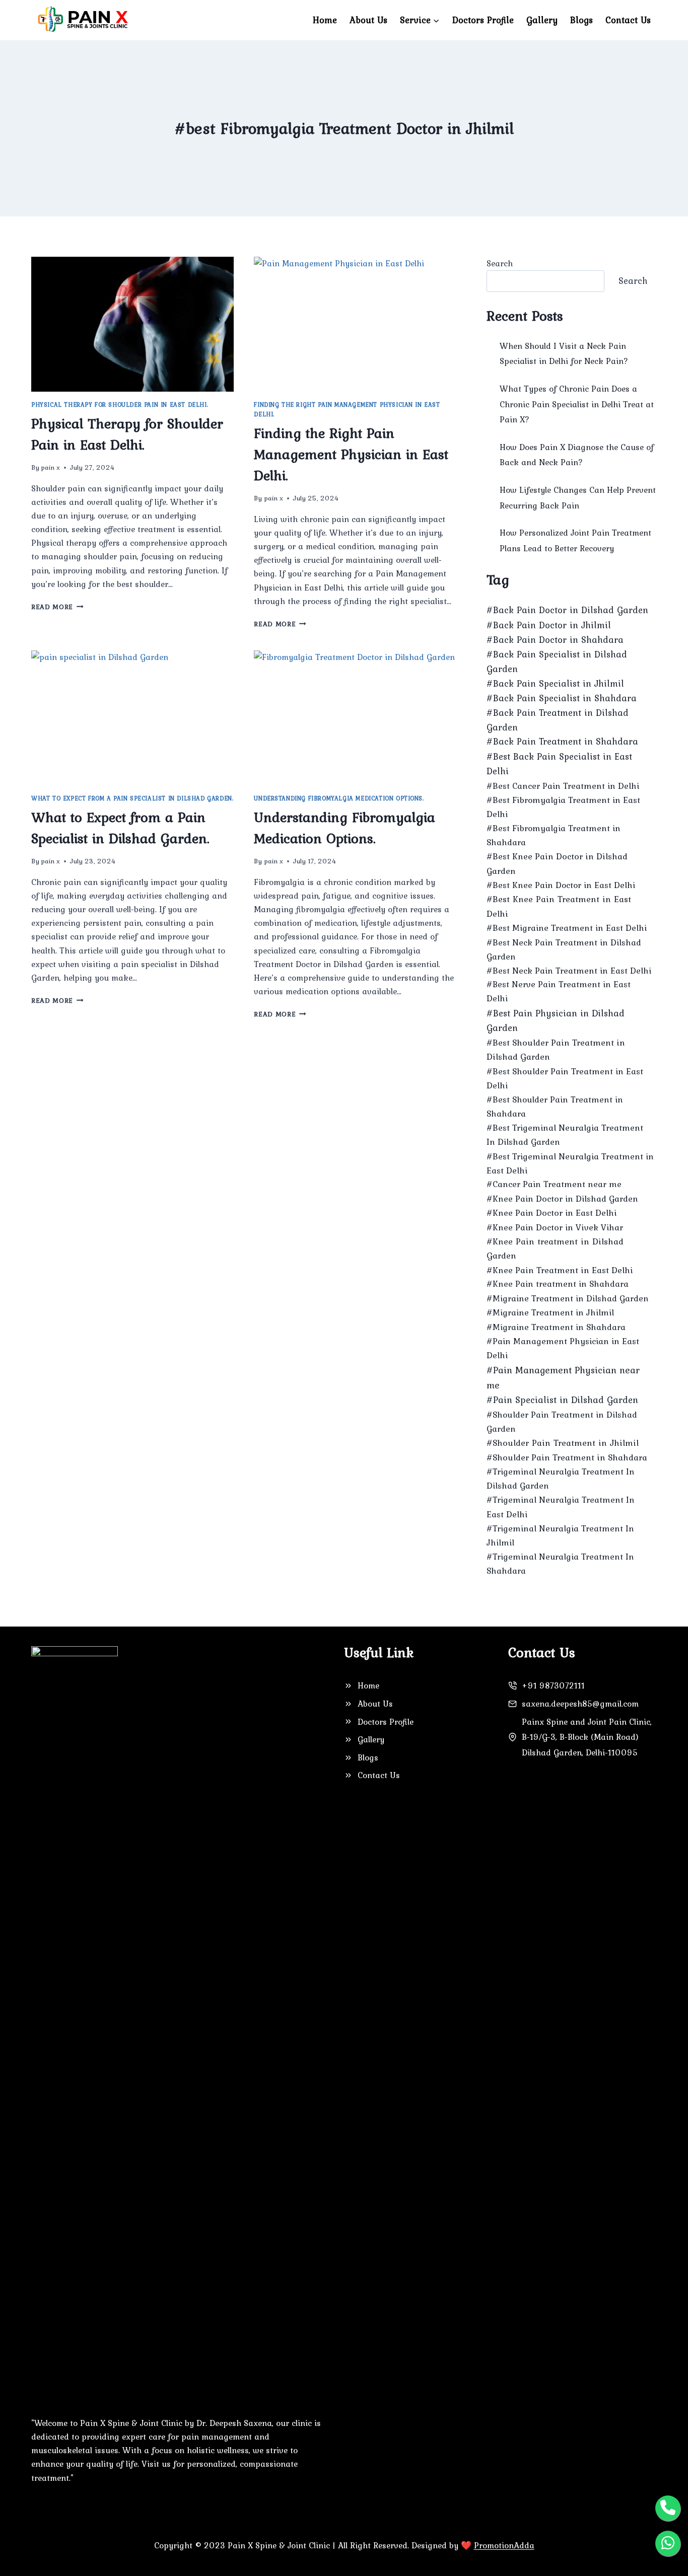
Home (325, 20)
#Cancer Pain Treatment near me (554, 1184)
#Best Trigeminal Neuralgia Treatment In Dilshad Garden (565, 1135)
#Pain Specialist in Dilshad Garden (562, 1400)
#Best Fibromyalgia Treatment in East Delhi (563, 807)
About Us (368, 20)
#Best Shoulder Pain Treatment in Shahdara (555, 1107)
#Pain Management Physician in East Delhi (563, 1348)
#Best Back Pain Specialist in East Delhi (559, 764)
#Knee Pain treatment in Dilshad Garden (555, 1249)
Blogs (581, 20)
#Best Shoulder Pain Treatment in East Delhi (565, 1078)
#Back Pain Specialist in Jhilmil (555, 683)
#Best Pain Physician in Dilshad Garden (556, 1020)
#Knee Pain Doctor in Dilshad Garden (562, 1199)
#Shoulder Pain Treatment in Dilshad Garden (562, 1422)
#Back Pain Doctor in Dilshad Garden (567, 610)
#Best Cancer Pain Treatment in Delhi (563, 786)
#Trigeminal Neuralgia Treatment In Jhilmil (560, 1535)
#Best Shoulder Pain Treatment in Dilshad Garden (556, 1050)
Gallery (542, 20)
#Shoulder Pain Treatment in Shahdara (567, 1457)
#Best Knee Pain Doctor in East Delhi (561, 885)
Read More (57, 607)
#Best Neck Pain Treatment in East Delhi (569, 971)
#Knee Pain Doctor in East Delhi (552, 1213)
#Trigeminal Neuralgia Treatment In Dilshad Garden (561, 1479)
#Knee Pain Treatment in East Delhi (560, 1270)
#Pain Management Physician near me (563, 1377)
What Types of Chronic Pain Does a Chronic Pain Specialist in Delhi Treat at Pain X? (577, 404)
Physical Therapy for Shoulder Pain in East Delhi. (120, 405)
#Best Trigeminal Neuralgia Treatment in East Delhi (570, 1163)
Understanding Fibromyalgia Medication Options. (339, 798)
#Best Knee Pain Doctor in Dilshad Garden (557, 863)
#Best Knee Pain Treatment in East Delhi (559, 906)
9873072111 (561, 1685)
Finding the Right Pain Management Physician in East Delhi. (351, 454)
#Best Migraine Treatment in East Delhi (567, 928)
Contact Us (628, 20)
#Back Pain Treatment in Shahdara (562, 741)
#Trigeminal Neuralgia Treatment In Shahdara (560, 1564)
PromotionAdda (504, 2545)
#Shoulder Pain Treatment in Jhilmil (563, 1443)
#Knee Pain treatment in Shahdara (558, 1284)
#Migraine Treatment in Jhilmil (550, 1312)
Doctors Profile (483, 20)
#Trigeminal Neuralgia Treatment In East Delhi (561, 1507)
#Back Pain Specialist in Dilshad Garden (557, 661)
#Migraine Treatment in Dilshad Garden (568, 1298)
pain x (50, 467)
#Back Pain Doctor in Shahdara (555, 640)
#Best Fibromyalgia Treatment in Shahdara (554, 835)
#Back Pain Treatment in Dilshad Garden (558, 720)
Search (500, 263)
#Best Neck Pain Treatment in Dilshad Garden (564, 949)
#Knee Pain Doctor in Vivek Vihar (555, 1227)
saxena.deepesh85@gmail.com (580, 1704)
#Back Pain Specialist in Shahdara (562, 698)
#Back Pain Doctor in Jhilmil (549, 625)
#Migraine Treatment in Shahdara (556, 1327)
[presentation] (132, 324)
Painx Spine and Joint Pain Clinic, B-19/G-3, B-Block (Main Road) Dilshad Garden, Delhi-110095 (587, 1737)
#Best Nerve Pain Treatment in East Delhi (559, 991)
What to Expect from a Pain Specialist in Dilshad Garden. (132, 798)
